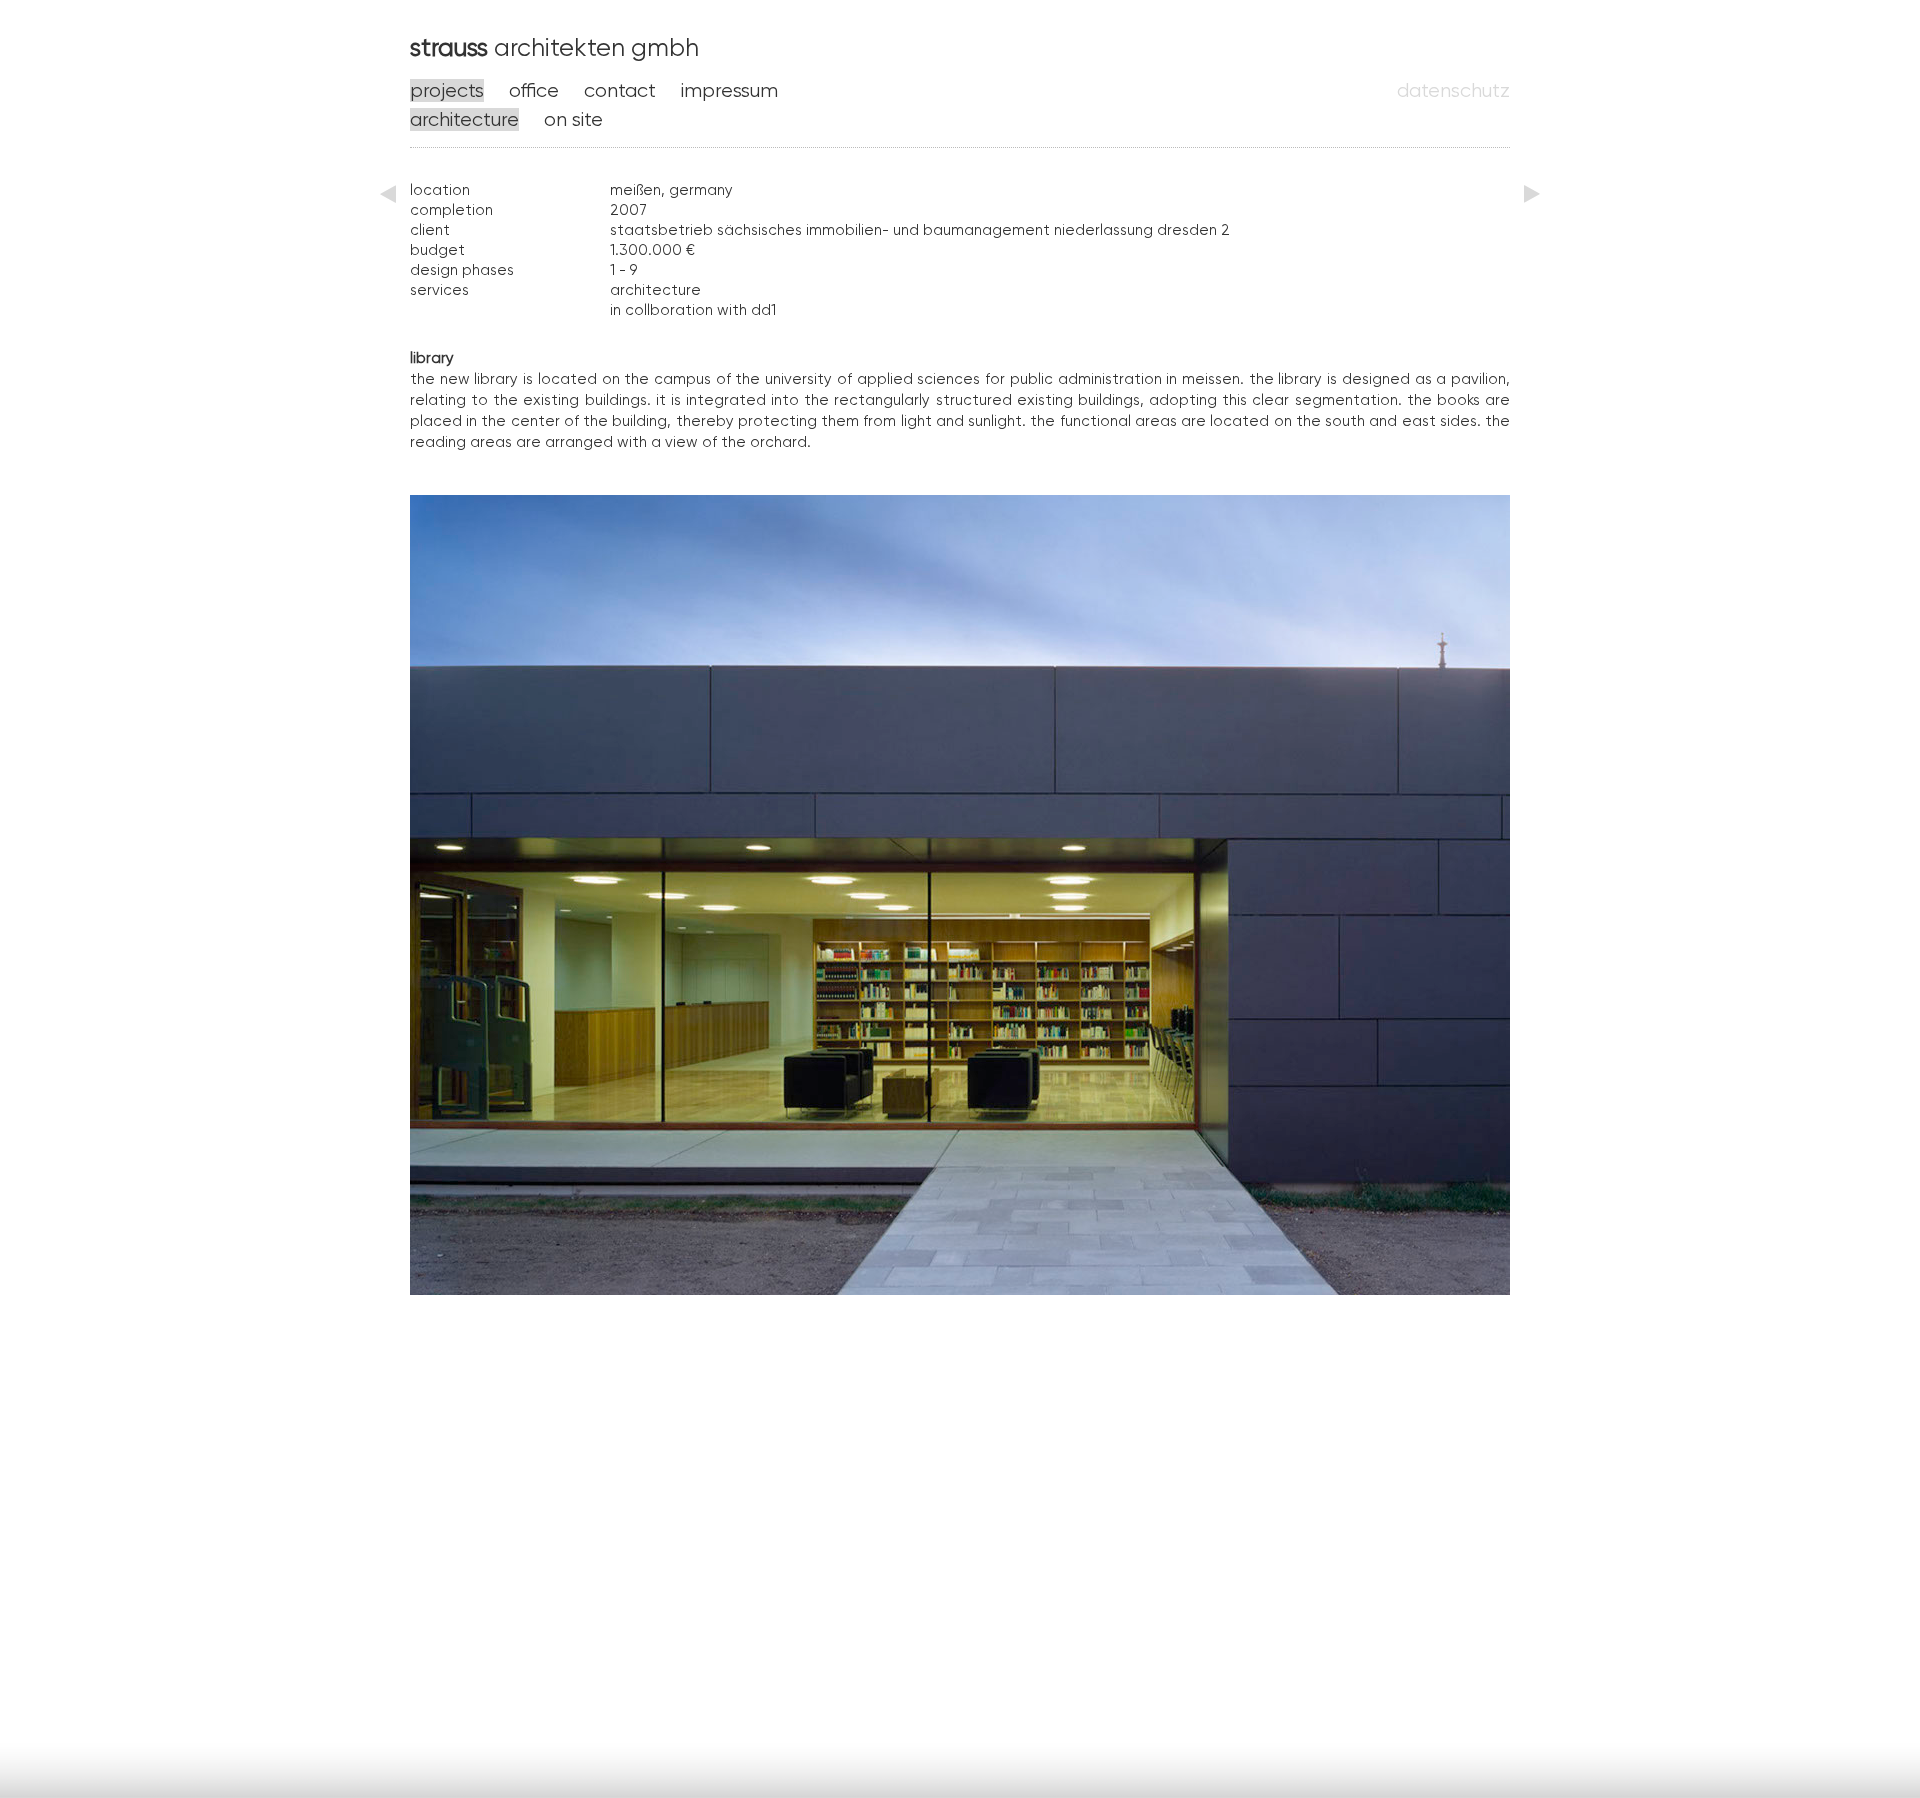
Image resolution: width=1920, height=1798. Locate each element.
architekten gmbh (554, 47)
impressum (729, 90)
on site (573, 119)
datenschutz (1453, 90)
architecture (464, 119)
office (534, 90)
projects (447, 90)
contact (620, 90)
